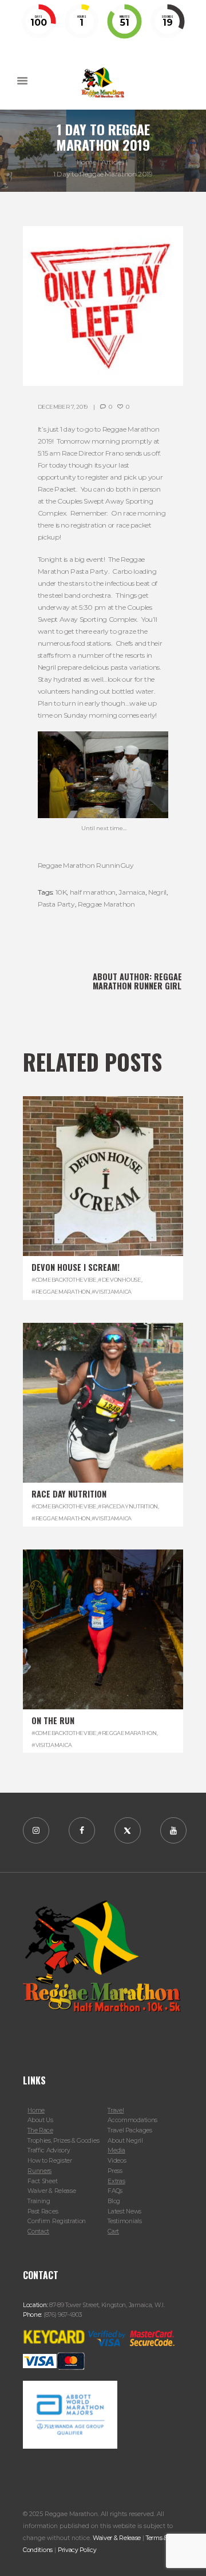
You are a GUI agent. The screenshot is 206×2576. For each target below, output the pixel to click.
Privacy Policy (77, 2550)
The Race (40, 2130)
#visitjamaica (112, 1292)
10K (61, 892)
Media (116, 2150)
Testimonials (124, 2221)
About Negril (125, 2141)
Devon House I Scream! (76, 1267)
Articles (112, 162)
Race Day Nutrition (69, 1494)
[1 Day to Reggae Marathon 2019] (103, 306)
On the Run (53, 1720)
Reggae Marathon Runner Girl (137, 981)
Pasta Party (56, 904)
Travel (116, 2110)
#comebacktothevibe (64, 1280)
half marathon (93, 892)
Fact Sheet (42, 2181)
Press (115, 2171)
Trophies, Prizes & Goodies (63, 2141)
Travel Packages (130, 2130)
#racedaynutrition (128, 1506)
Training (39, 2201)
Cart (113, 2231)
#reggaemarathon (61, 1292)
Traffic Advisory (49, 2150)
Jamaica (132, 892)
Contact (38, 2231)
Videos (117, 2161)
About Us (40, 2120)
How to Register (49, 2161)
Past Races (43, 2211)
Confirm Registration (57, 2221)
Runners (39, 2171)
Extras (116, 2181)
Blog (114, 2201)
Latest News (124, 2211)
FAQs (115, 2191)
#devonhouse (120, 1280)
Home (86, 162)
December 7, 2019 (63, 407)
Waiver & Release (51, 2191)
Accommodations (132, 2120)
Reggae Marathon (106, 904)
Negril (157, 892)
